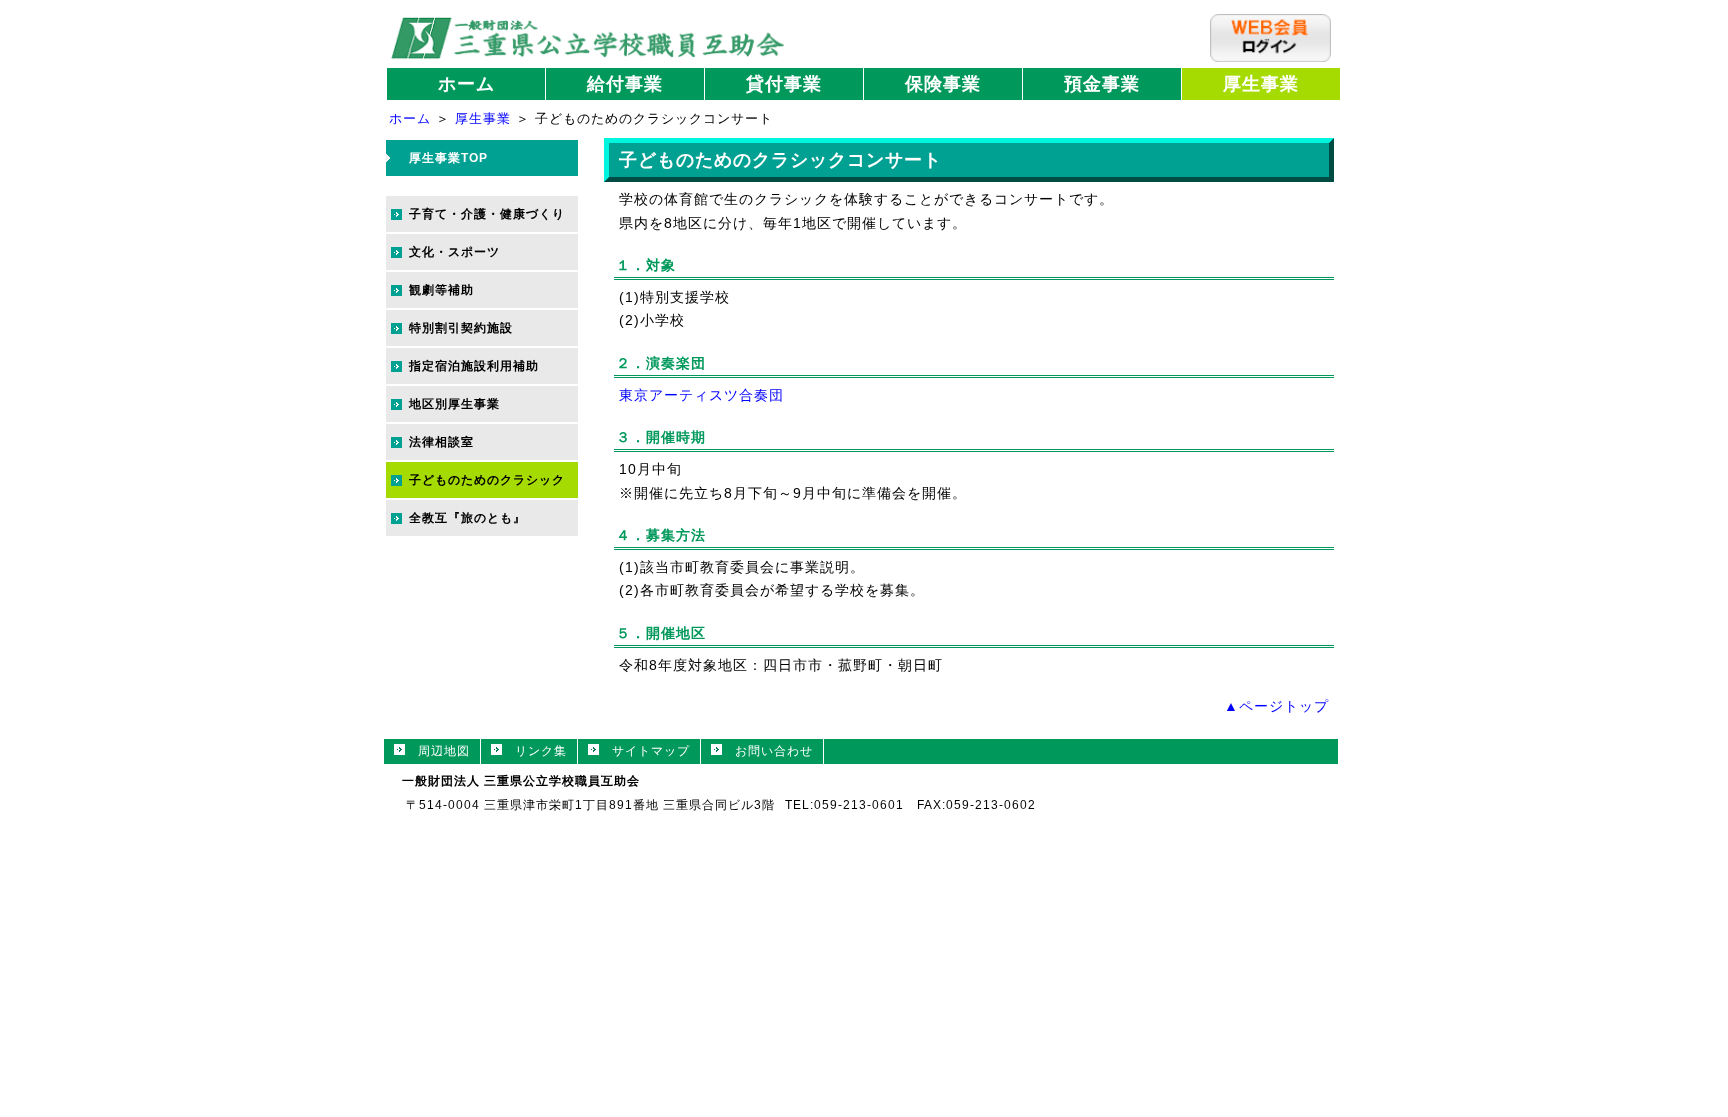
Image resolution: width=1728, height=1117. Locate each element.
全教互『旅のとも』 (467, 518)
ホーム (466, 84)
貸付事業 (784, 84)
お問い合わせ (767, 751)
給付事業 (625, 84)
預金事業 (1102, 84)
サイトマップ (644, 751)
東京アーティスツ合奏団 (701, 395)
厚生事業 (1261, 84)
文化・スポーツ (454, 252)
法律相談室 (441, 442)
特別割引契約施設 (461, 328)
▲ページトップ (1276, 706)
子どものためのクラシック (487, 480)
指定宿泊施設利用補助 (474, 366)
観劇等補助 (441, 290)
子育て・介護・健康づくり (487, 214)
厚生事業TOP (448, 158)
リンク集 (534, 751)
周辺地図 (437, 751)
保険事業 (943, 84)
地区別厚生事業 (454, 404)
